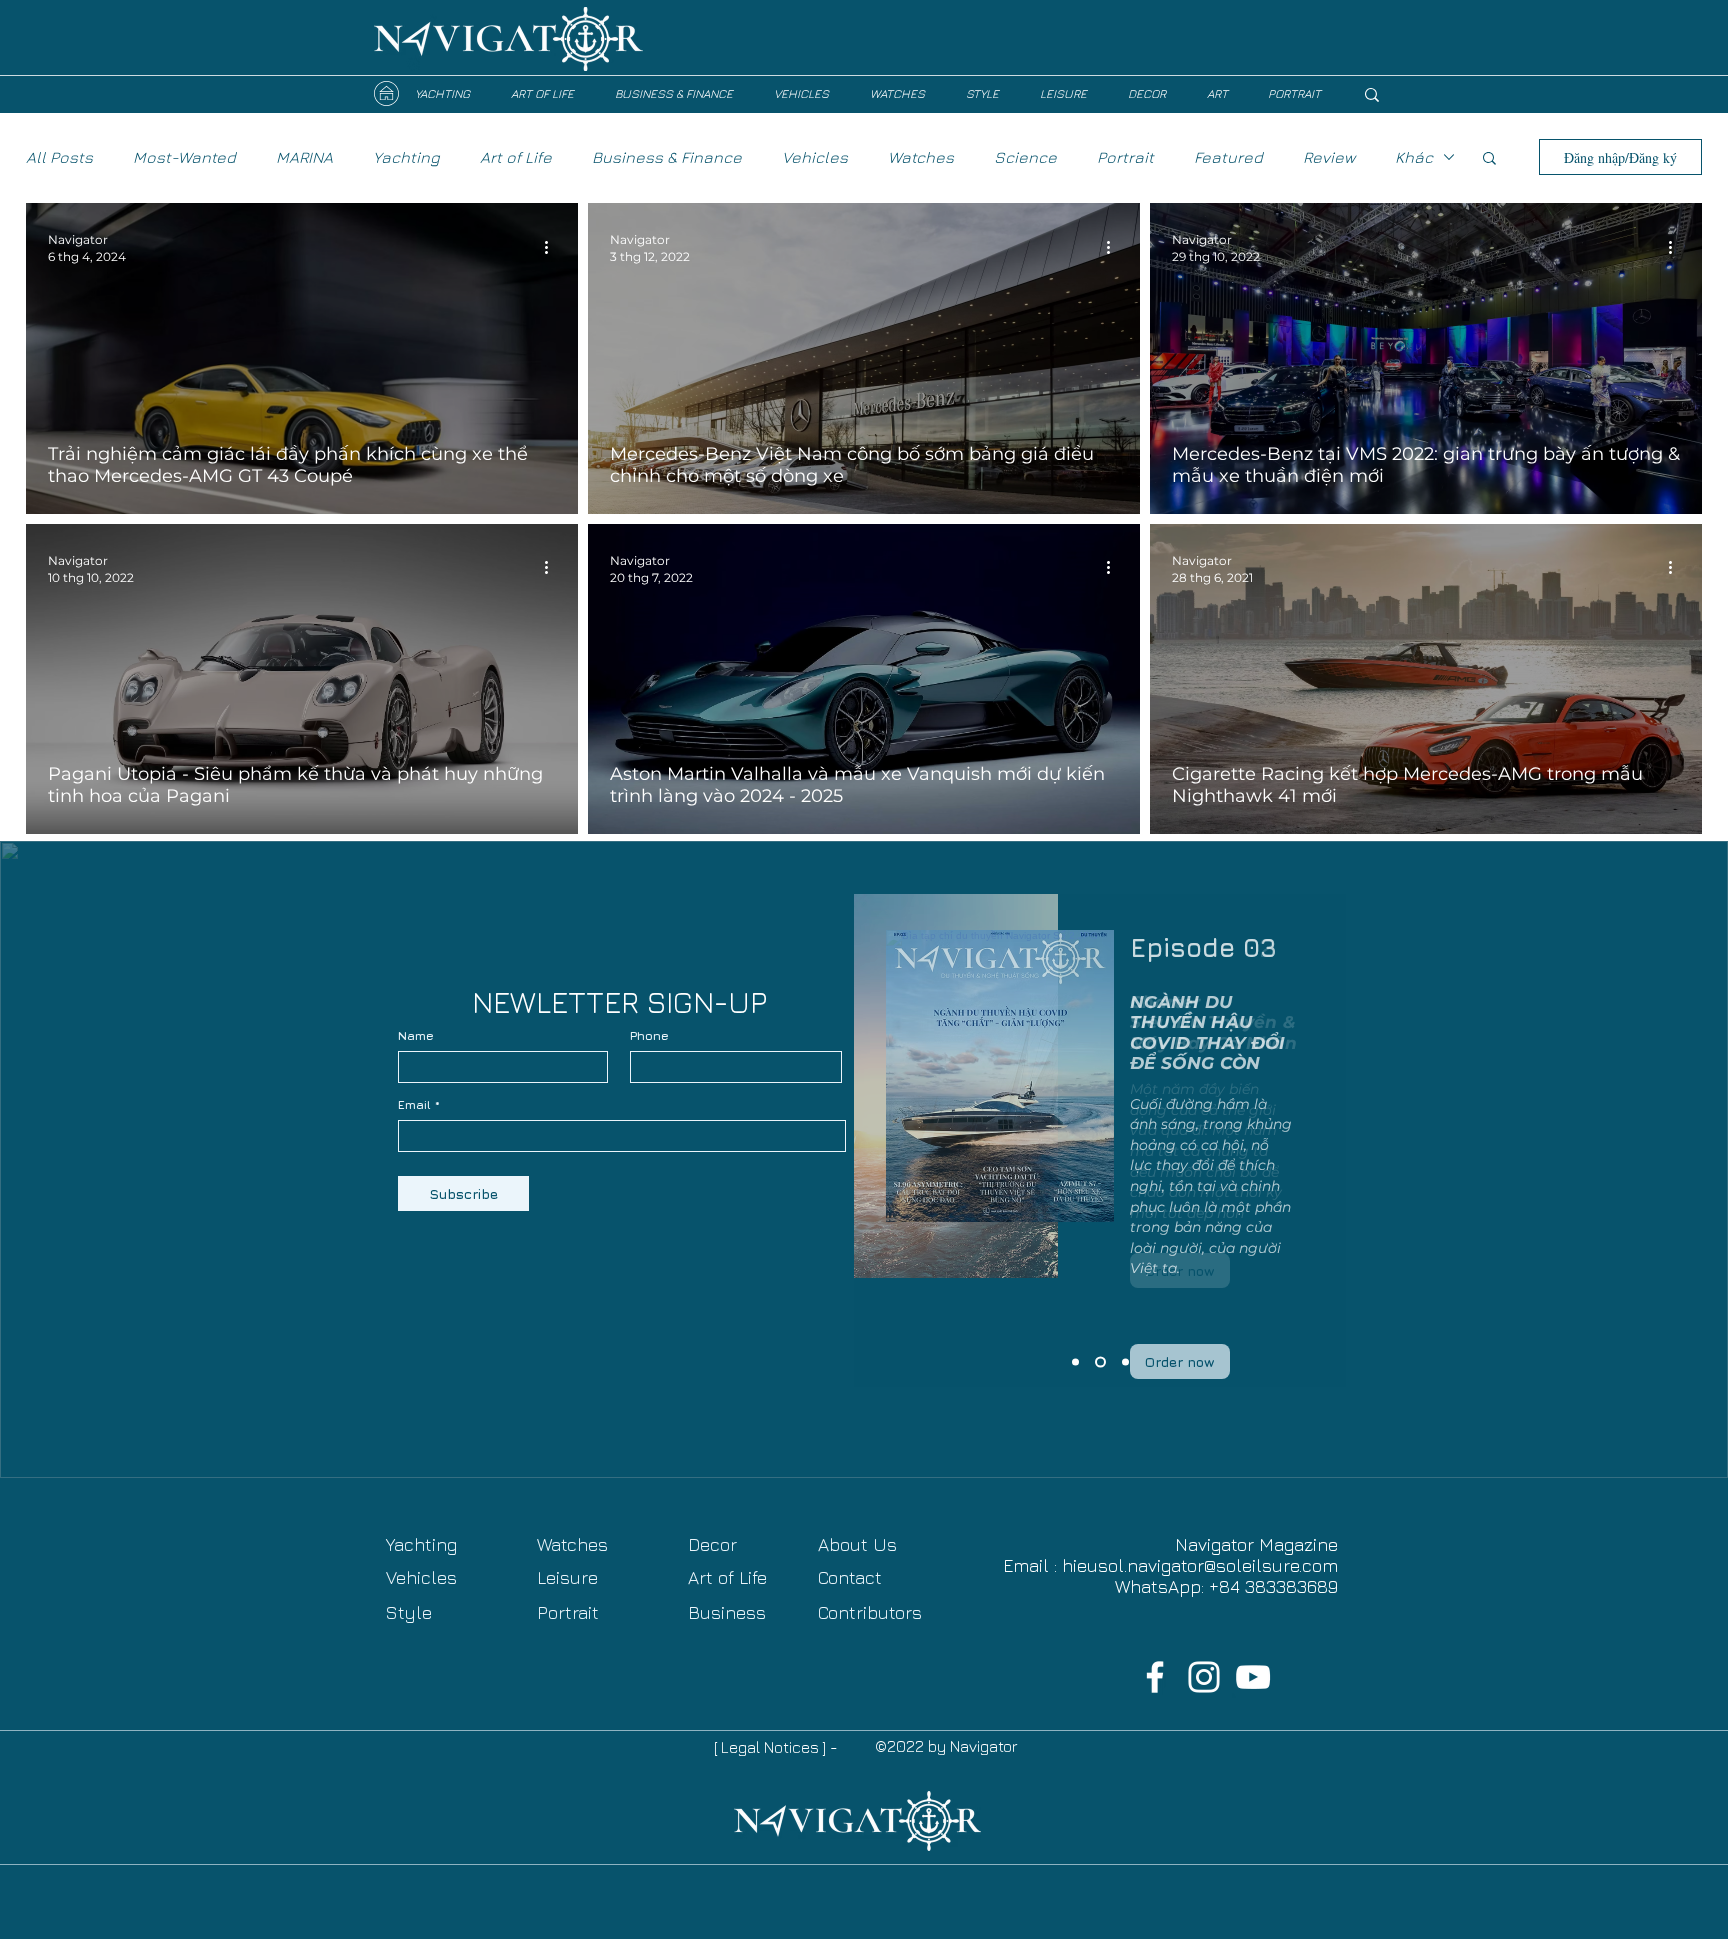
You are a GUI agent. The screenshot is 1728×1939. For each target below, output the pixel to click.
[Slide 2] (1100, 1362)
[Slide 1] (1125, 1362)
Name (416, 1036)
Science (1025, 157)
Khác (1414, 157)
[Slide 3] (1075, 1362)
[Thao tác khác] (553, 247)
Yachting (406, 157)
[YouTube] (1253, 1677)
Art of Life (516, 157)
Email (414, 1105)
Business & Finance (667, 157)
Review (1329, 157)
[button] (1489, 159)
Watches (921, 157)
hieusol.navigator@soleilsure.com (1200, 1565)
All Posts (59, 157)
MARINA (304, 157)
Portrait (1125, 157)
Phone (649, 1036)
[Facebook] (1155, 1677)
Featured (1228, 157)
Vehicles (815, 157)
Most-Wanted (184, 157)
